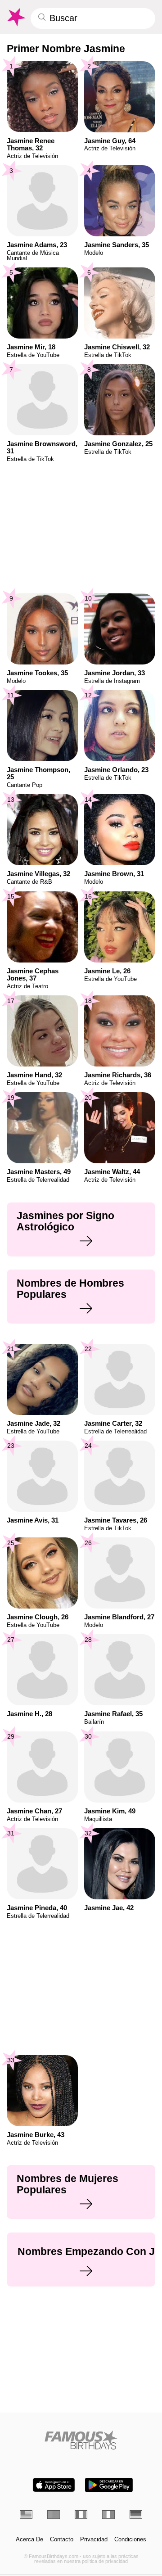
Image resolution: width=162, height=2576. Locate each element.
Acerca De (29, 2540)
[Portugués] (54, 2514)
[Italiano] (108, 2514)
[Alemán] (136, 2514)
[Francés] (81, 2514)
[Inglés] (26, 2514)
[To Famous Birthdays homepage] (16, 17)
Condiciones (130, 2540)
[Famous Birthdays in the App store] (54, 2485)
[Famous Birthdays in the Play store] (109, 2485)
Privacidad (94, 2540)
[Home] (81, 2440)
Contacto (62, 2540)
